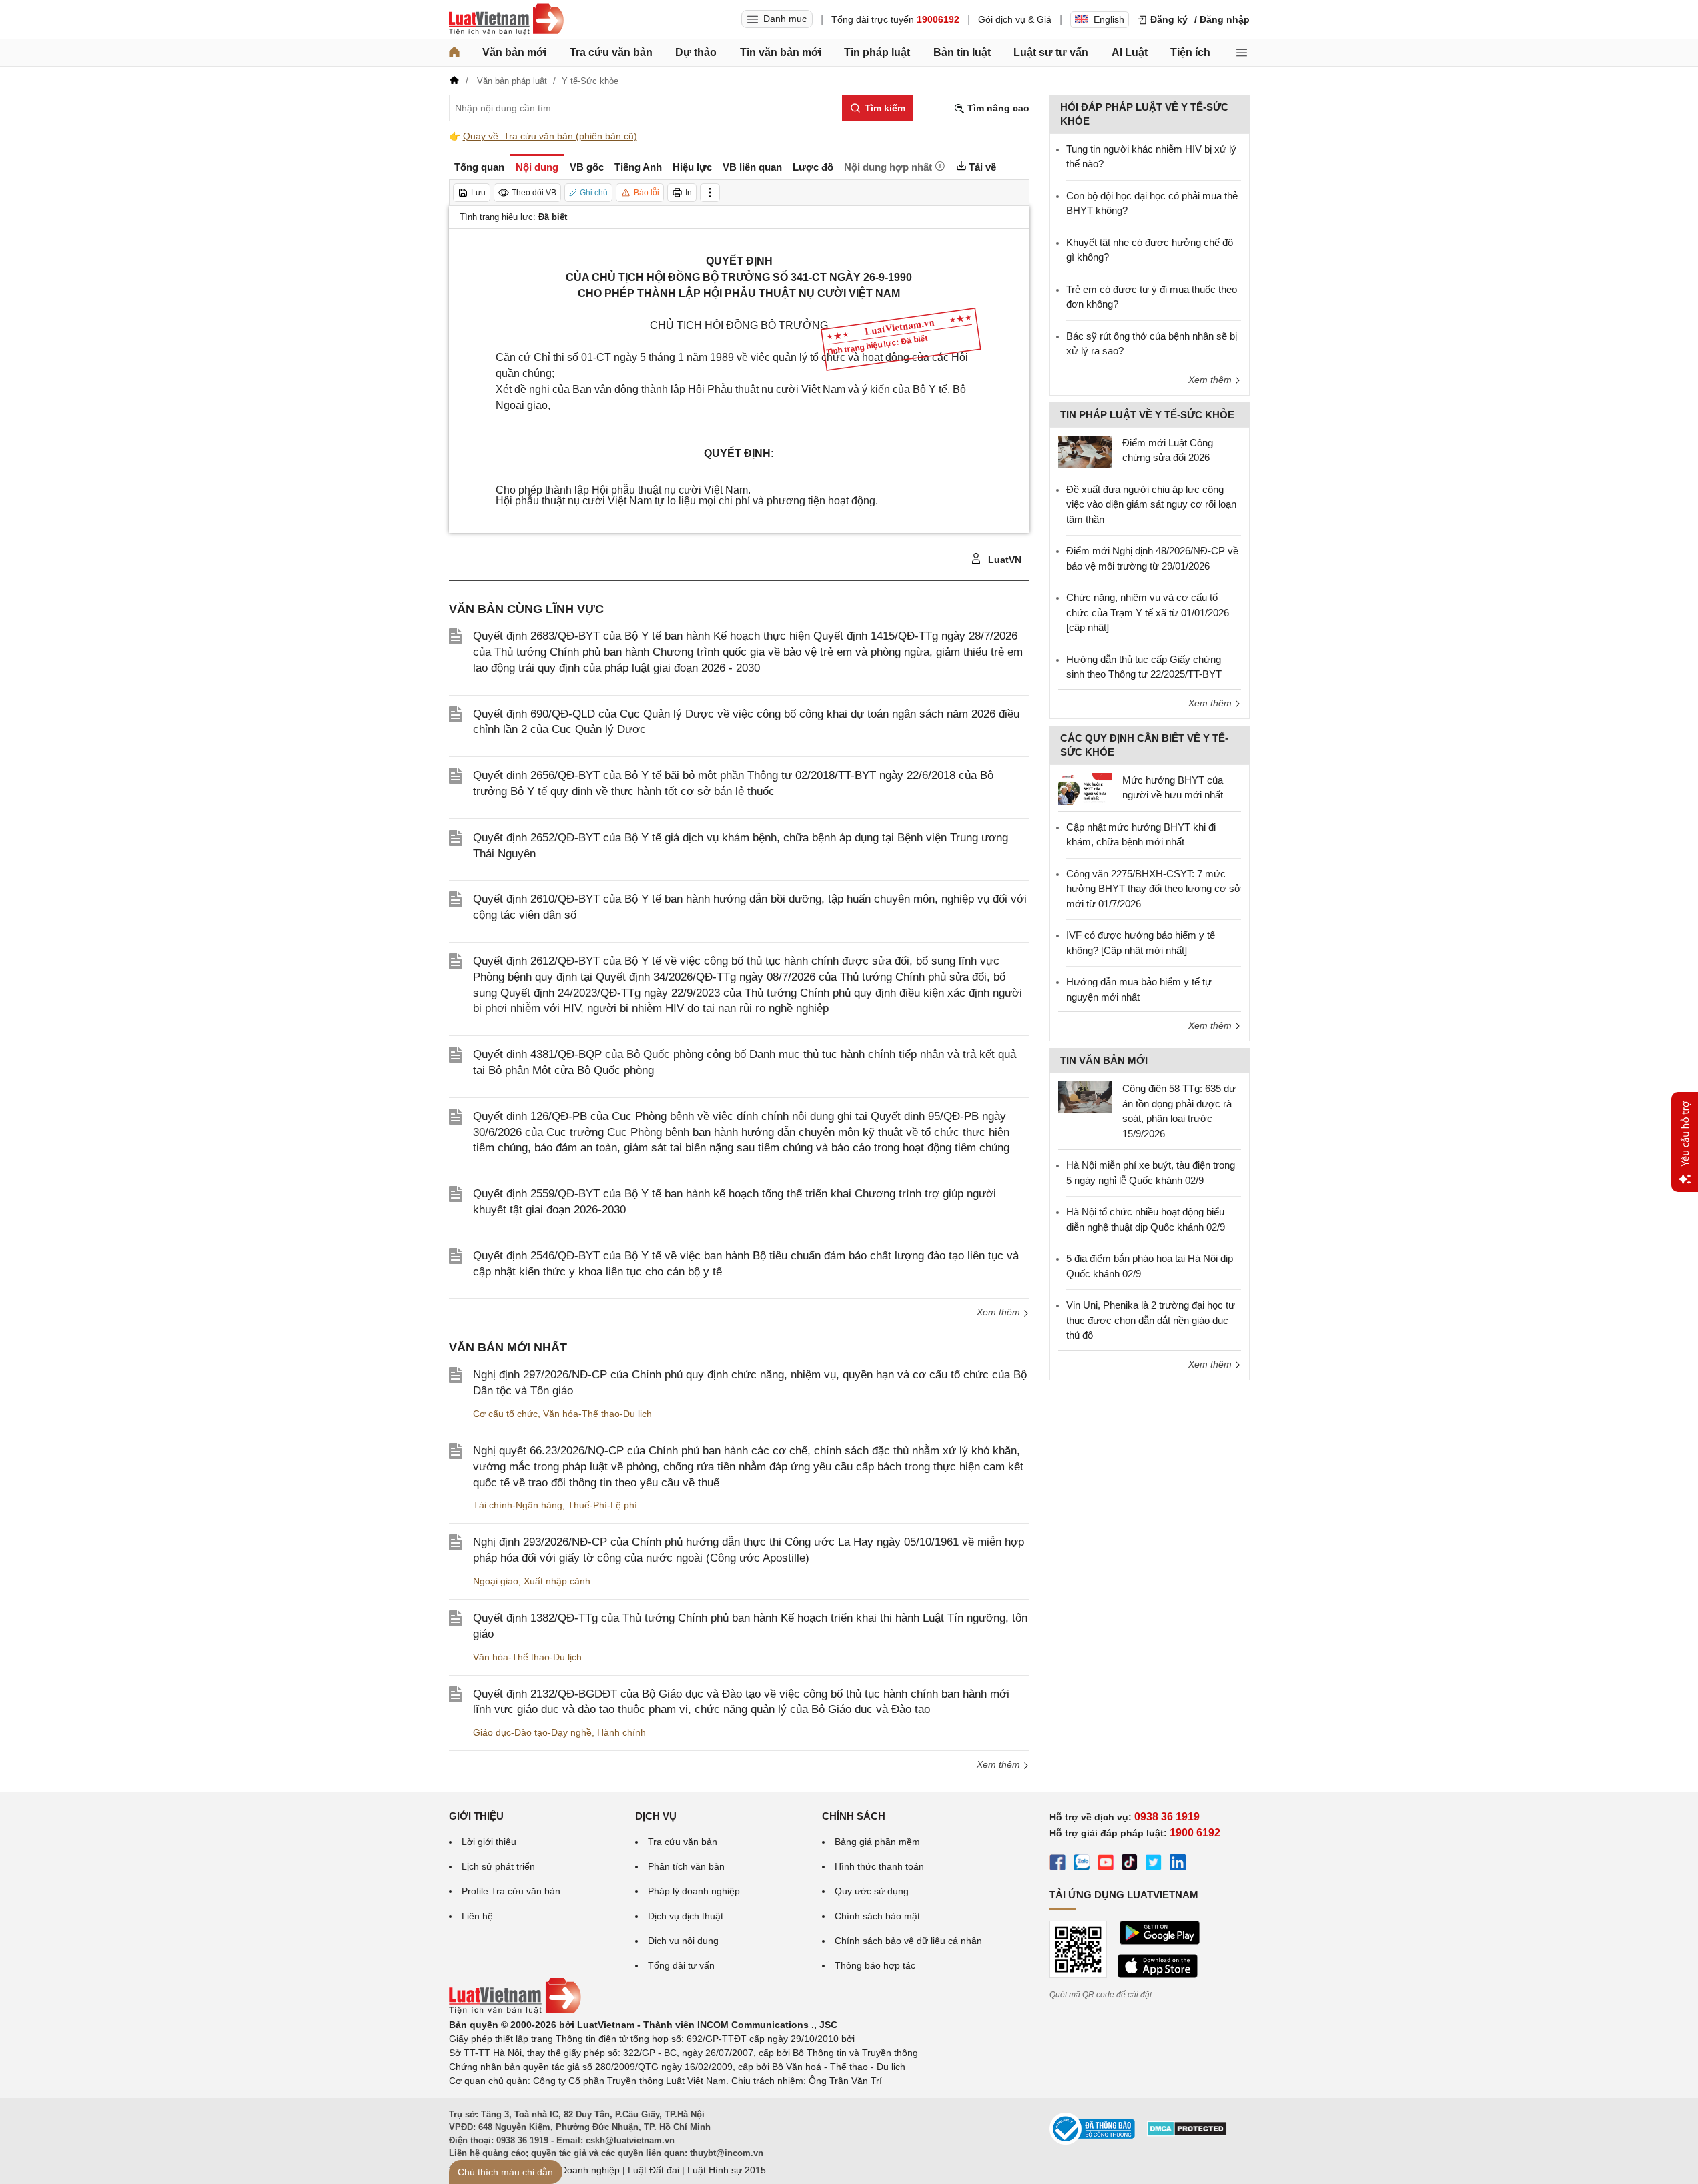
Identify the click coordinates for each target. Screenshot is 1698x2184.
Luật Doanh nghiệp (579, 2170)
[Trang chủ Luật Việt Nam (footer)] (515, 2011)
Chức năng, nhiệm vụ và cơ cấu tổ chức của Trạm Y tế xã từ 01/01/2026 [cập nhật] (1148, 612)
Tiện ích (1190, 52)
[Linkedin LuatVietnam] (1178, 1864)
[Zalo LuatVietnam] (1082, 1864)
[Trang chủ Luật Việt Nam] (506, 19)
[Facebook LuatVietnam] (1057, 1864)
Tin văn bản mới (781, 52)
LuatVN (1003, 560)
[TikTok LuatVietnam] (1130, 1864)
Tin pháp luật (877, 52)
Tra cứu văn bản (611, 52)
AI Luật (1130, 52)
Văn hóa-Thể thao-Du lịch (597, 1414)
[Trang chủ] (454, 53)
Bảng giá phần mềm (877, 1842)
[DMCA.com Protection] (1187, 2133)
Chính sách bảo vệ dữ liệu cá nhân (908, 1941)
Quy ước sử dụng (872, 1891)
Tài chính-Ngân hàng (518, 1505)
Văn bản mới (514, 52)
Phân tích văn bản (686, 1866)
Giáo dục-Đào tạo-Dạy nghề (532, 1732)
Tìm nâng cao (997, 108)
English (1109, 19)
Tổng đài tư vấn (681, 1965)
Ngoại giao (496, 1581)
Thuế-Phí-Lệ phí (602, 1505)
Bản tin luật (962, 52)
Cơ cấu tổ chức (505, 1414)
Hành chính (621, 1732)
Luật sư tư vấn (1051, 52)
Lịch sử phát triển (498, 1866)
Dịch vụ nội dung (683, 1941)
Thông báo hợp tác (875, 1965)
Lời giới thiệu (489, 1842)
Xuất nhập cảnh (557, 1581)
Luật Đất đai (654, 2170)
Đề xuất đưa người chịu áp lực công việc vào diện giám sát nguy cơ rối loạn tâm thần (1151, 504)
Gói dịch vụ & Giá (1015, 19)
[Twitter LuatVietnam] (1154, 1864)
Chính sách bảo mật (877, 1916)
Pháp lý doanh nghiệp (694, 1891)
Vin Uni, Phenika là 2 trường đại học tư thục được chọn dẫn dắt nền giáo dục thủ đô (1151, 1320)
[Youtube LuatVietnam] (1106, 1864)
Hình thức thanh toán (879, 1866)
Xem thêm (1000, 1312)
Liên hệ (477, 1916)
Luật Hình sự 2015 (727, 2170)
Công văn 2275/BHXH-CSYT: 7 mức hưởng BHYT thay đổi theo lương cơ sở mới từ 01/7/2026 (1154, 889)
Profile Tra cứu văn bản (511, 1891)
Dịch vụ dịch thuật (686, 1916)
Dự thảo (696, 52)
